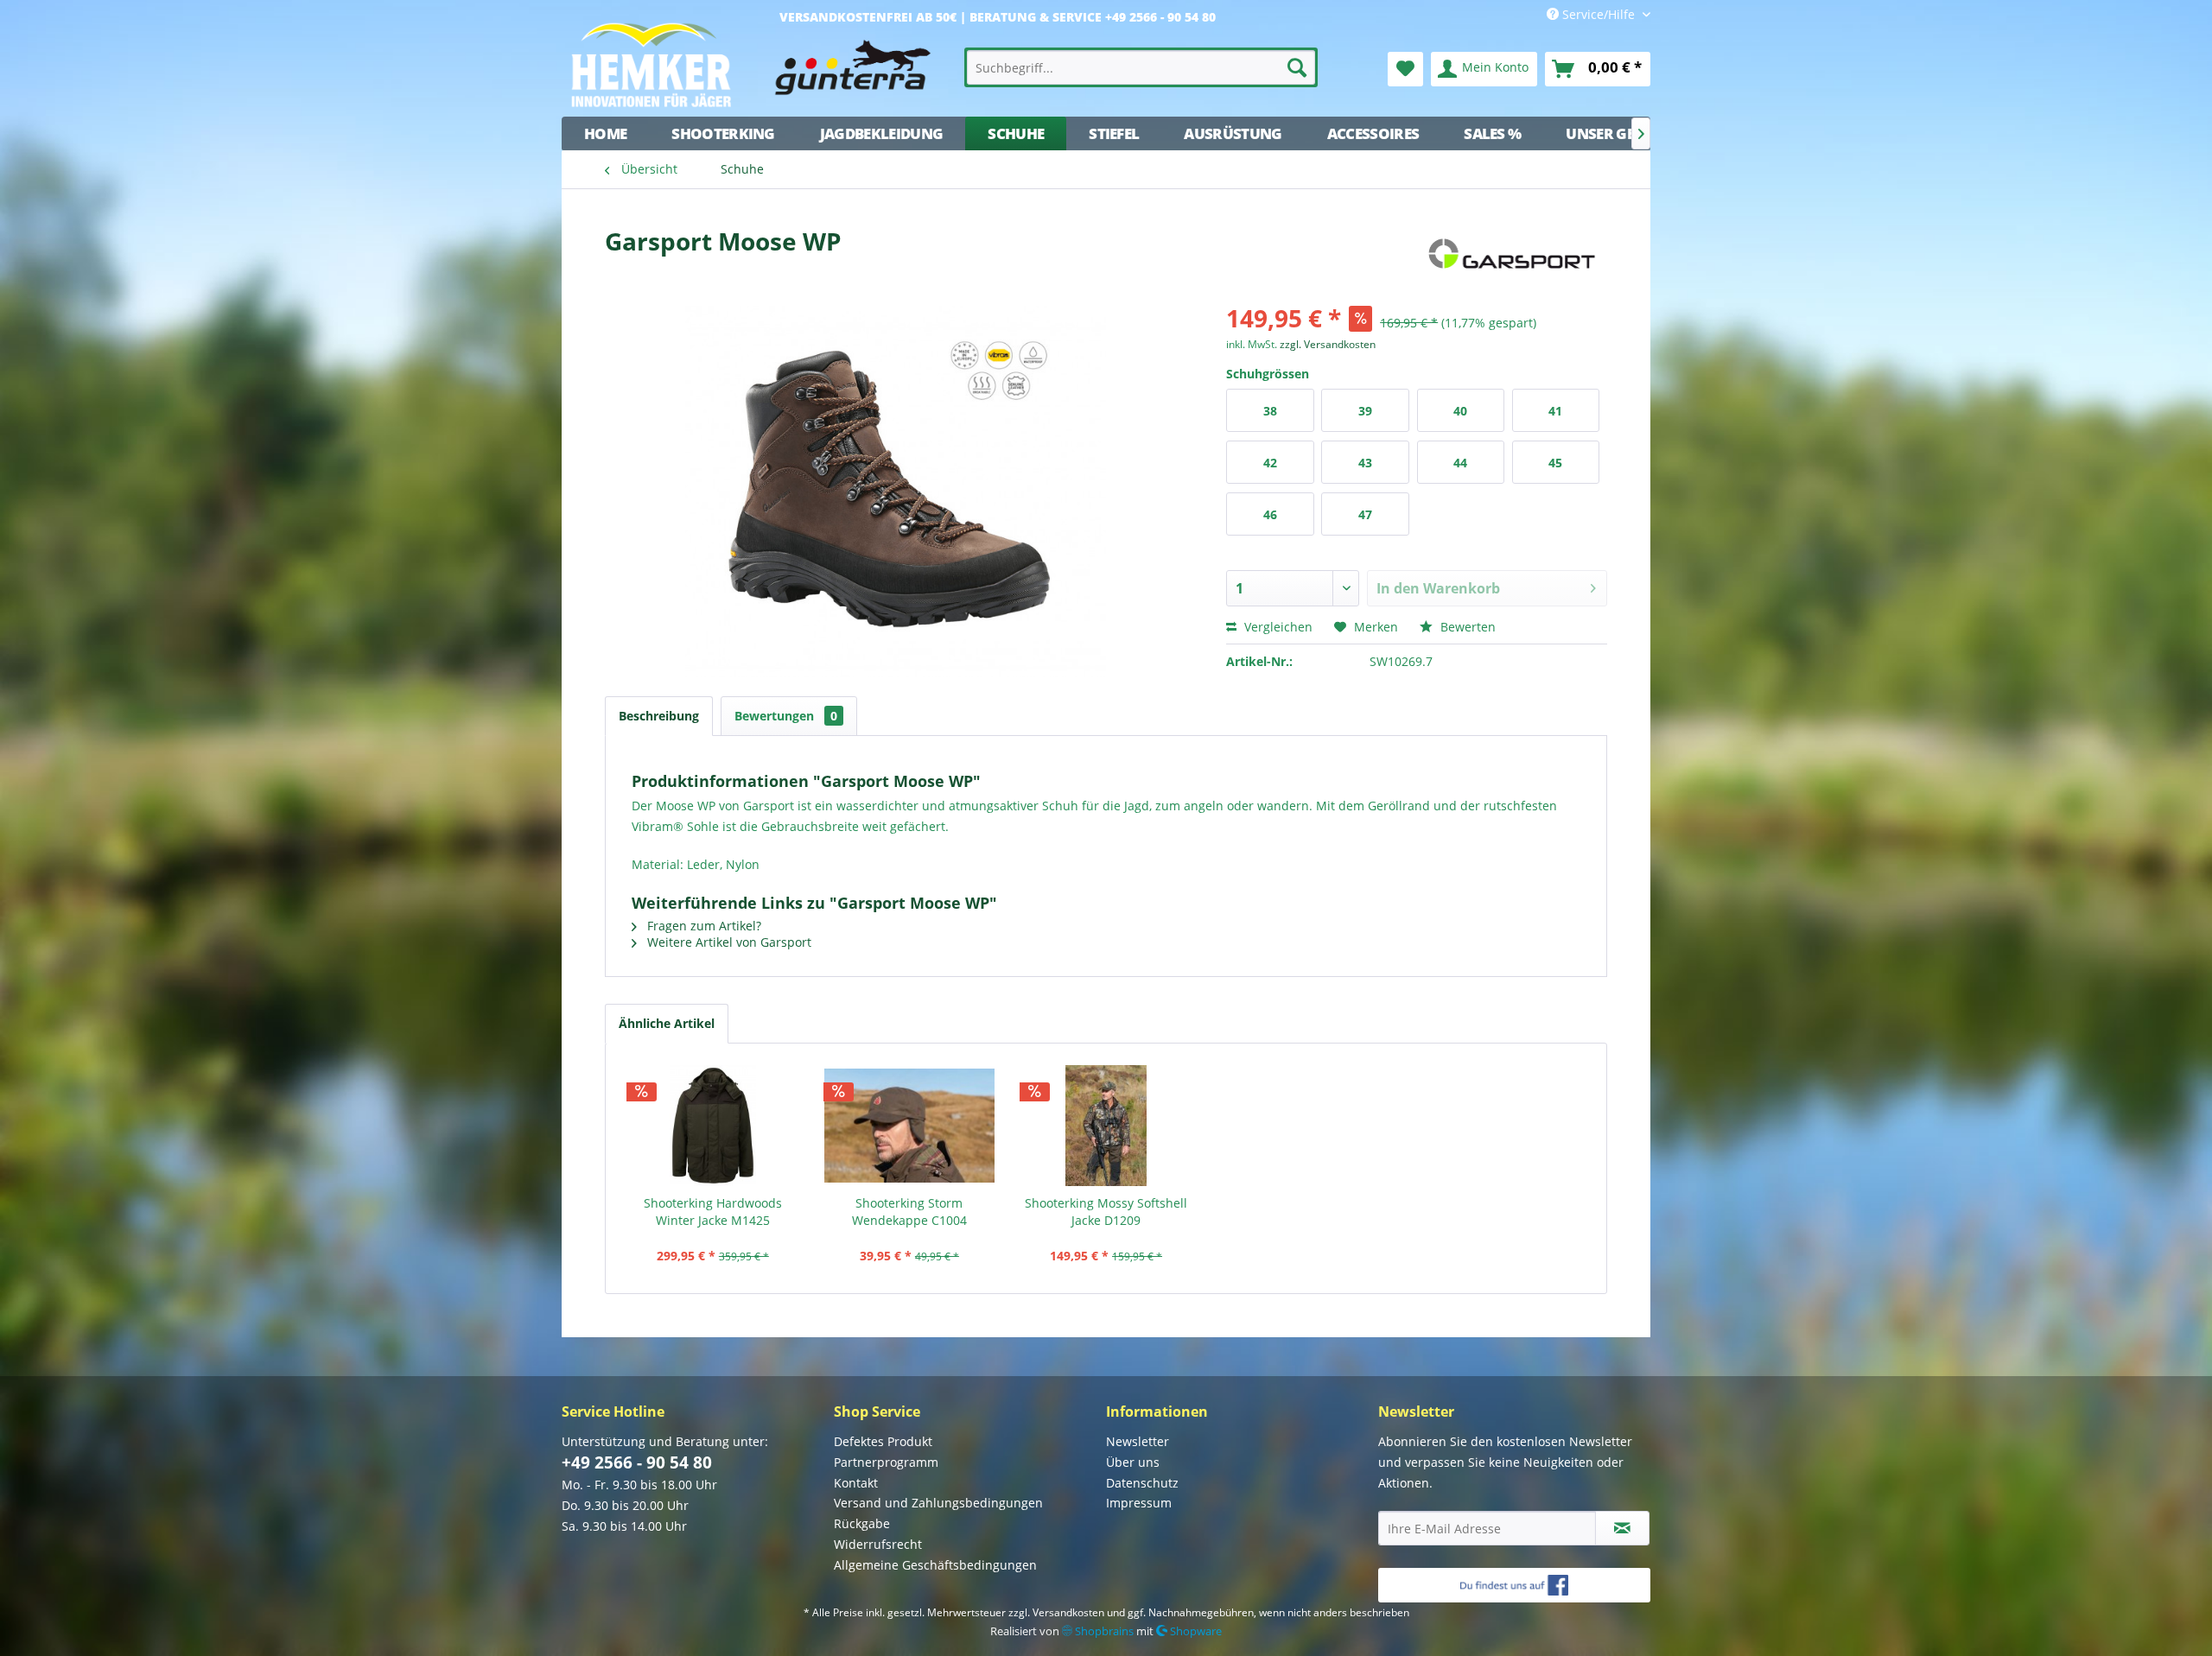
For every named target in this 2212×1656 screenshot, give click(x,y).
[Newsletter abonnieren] (1622, 1528)
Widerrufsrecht (878, 1544)
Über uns (1133, 1462)
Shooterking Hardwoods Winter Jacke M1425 (713, 1212)
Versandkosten (1068, 1612)
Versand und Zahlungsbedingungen (938, 1503)
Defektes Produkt (883, 1441)
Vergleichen (1277, 627)
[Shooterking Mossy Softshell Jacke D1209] (1106, 1126)
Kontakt (856, 1483)
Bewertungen (786, 716)
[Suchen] (1297, 67)
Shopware (1195, 1631)
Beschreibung (659, 716)
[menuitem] (1141, 67)
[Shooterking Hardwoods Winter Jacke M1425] (713, 1126)
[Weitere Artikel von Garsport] (1511, 258)
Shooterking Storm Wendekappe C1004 (909, 1212)
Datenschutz (1142, 1483)
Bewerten (1466, 627)
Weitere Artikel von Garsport (728, 942)
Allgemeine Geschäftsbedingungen (935, 1565)
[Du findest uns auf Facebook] (1514, 1585)
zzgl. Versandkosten (1328, 344)
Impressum (1139, 1503)
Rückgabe (862, 1523)
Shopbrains (1103, 1631)
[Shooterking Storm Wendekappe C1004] (910, 1126)
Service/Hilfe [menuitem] (1599, 14)
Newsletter (1138, 1441)
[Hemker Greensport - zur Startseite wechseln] (756, 65)
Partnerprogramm (886, 1462)
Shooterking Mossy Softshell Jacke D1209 (1106, 1212)
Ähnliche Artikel (667, 1023)
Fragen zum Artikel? (702, 926)
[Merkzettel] (1405, 69)
